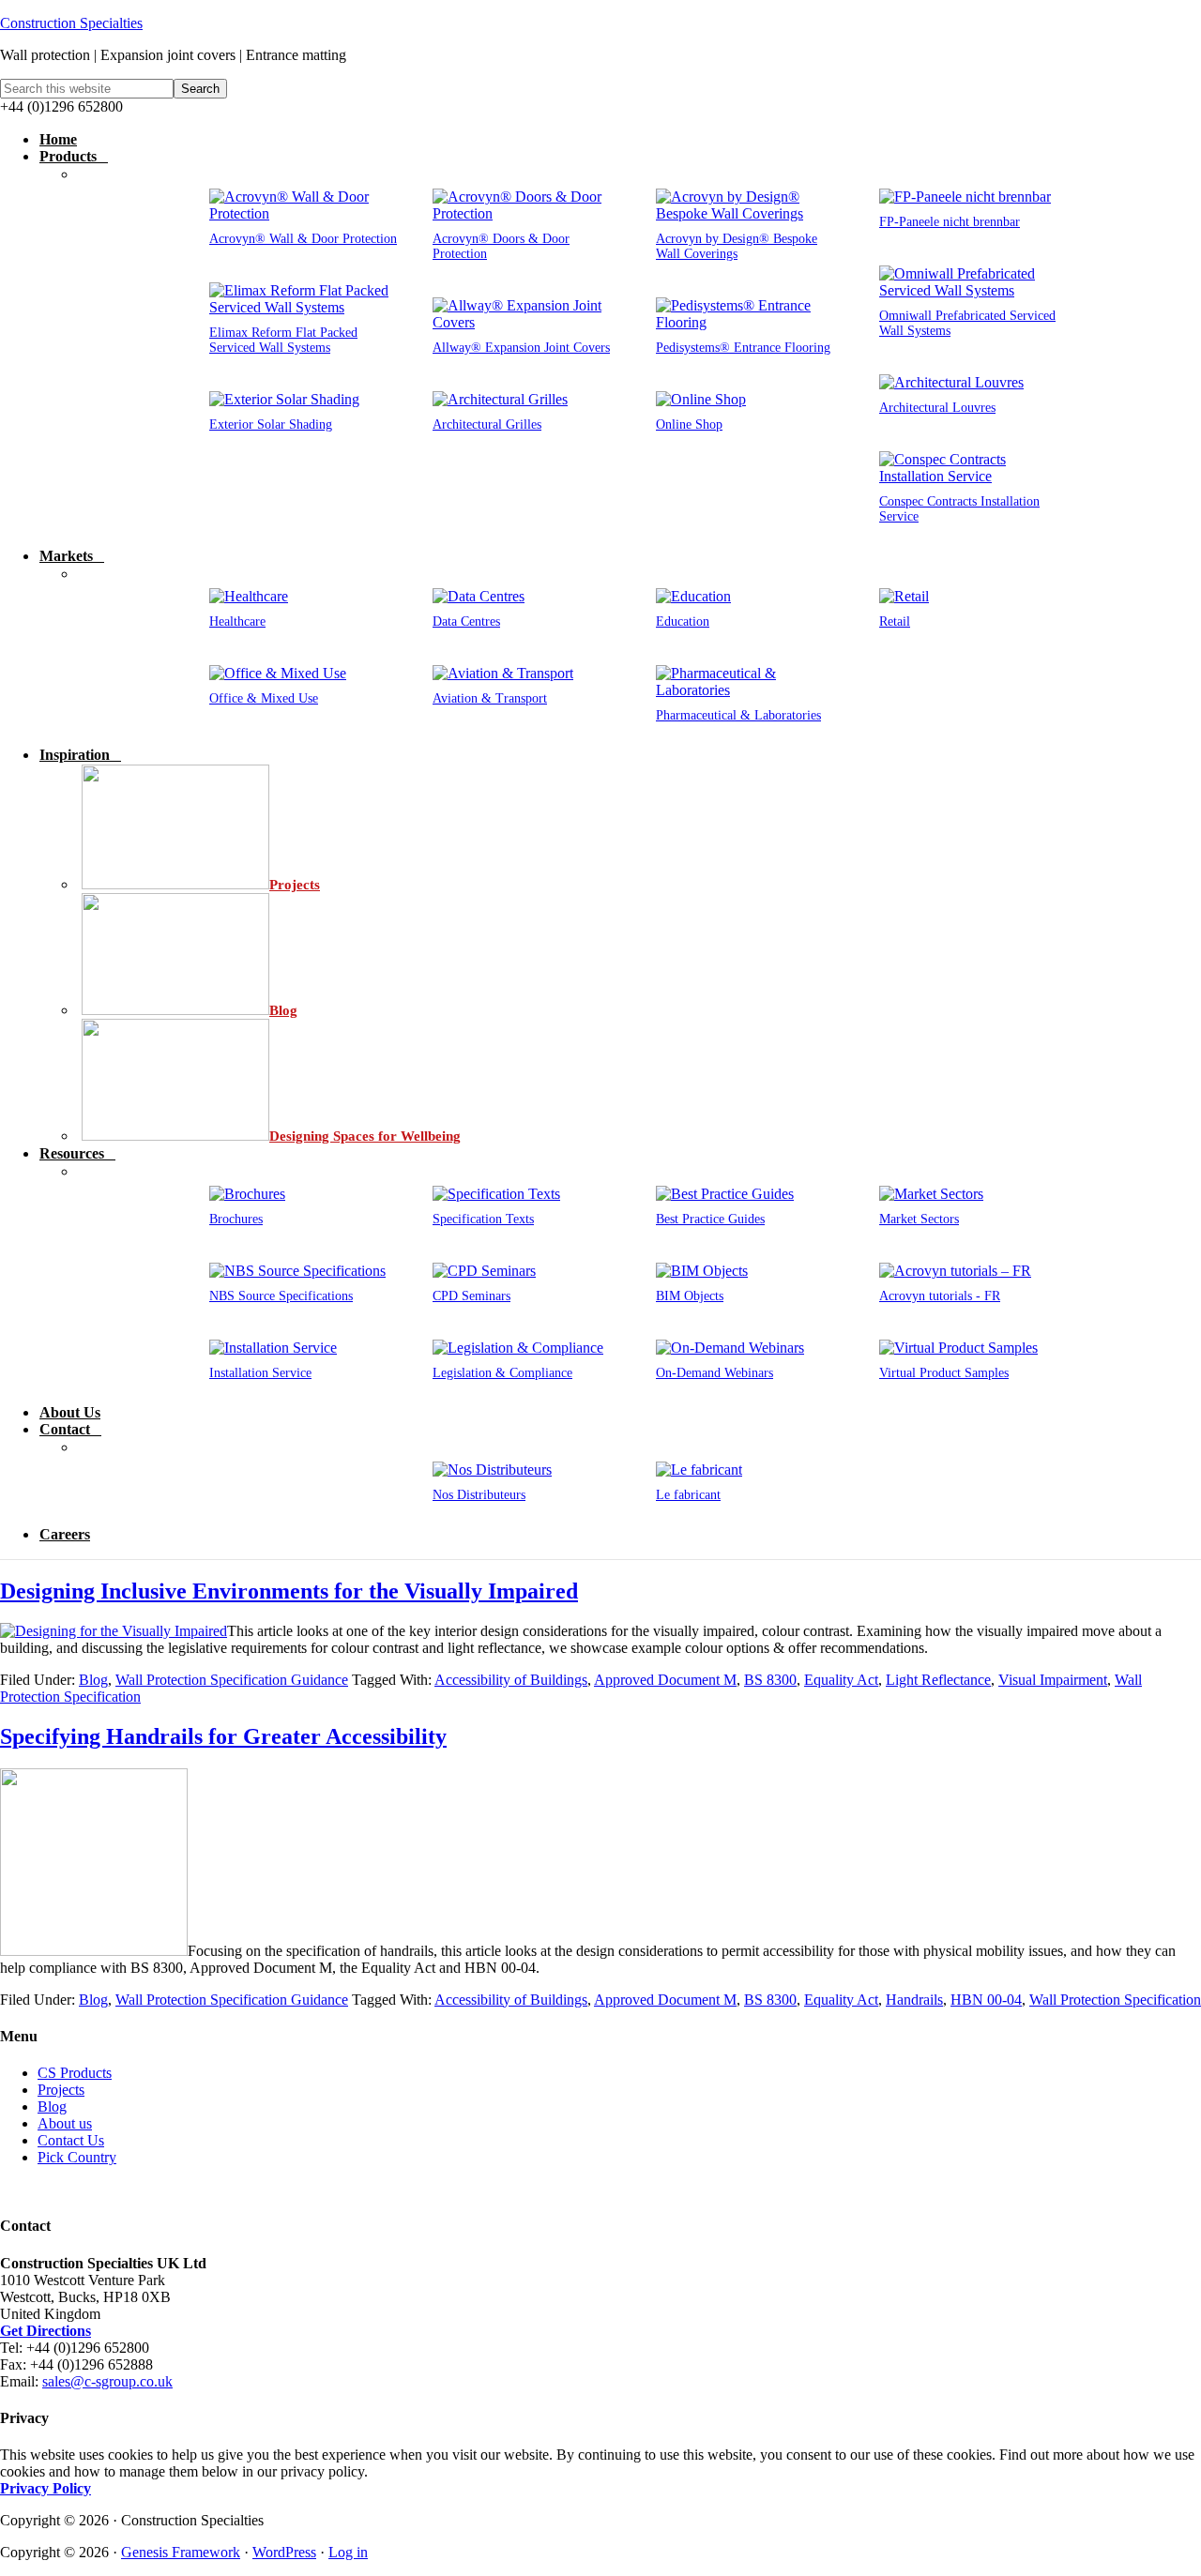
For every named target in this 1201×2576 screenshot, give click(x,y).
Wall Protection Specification (1115, 2000)
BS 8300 (770, 1680)
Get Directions (46, 2331)
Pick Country (77, 2157)
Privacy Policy (46, 2488)
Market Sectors (919, 1219)
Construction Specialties (71, 23)
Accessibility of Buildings (511, 1680)
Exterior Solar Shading (271, 424)
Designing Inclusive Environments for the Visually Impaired (289, 1591)
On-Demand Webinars (715, 1373)
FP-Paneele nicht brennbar (950, 222)
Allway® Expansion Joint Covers (521, 348)
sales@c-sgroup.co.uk (107, 2381)
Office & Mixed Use (264, 698)
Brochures (236, 1219)
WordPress (284, 2552)
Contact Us (71, 2140)
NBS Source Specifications (281, 1296)
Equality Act (841, 1680)
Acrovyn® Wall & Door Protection (303, 239)
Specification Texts (483, 1219)
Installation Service (260, 1373)
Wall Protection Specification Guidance (232, 1680)
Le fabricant (688, 1495)
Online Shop (689, 424)
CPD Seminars (471, 1296)
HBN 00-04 (986, 2000)
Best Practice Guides (710, 1219)
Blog (93, 1680)
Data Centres (466, 621)
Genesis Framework (181, 2552)
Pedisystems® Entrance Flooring (743, 348)
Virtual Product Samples (944, 1373)
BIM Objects (690, 1296)
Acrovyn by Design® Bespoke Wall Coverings (737, 246)
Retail (895, 621)
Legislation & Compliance (502, 1373)
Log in (348, 2552)
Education (683, 621)
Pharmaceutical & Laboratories (738, 715)
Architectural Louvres (937, 408)
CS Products (75, 2073)
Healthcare (237, 621)
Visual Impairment (1053, 1680)
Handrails (914, 2000)
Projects (61, 2090)
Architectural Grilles (487, 424)
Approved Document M (665, 1680)
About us (65, 2123)
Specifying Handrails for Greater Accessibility (223, 1736)
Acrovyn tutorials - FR (940, 1296)
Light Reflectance (938, 1680)
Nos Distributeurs (479, 1495)
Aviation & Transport (490, 698)
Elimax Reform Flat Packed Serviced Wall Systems (283, 340)
